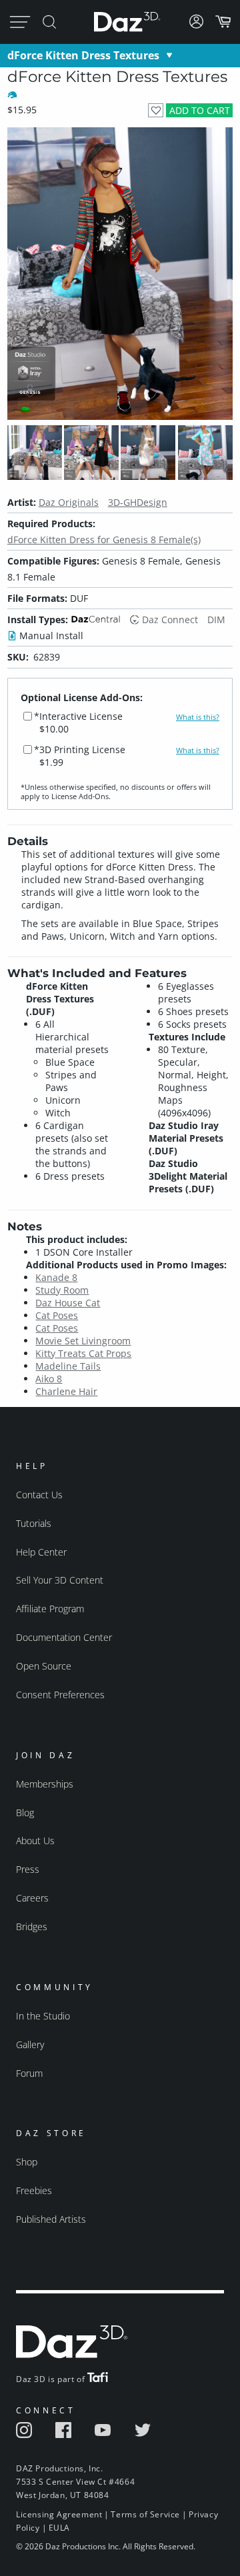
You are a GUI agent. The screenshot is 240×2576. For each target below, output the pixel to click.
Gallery (30, 2044)
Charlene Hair (66, 1391)
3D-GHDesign (138, 502)
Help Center (41, 1552)
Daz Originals (69, 502)
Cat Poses (57, 1315)
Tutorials (34, 1523)
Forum (29, 2073)
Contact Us (39, 1495)
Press (28, 1869)
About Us (35, 1841)
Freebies (34, 2190)
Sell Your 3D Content (60, 1580)
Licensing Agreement (59, 2514)
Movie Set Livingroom (83, 1341)
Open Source (44, 1666)
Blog (25, 1813)
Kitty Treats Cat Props (83, 1353)
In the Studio (43, 2016)
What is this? (198, 717)
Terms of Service (145, 2514)
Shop (27, 2162)
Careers (32, 1898)
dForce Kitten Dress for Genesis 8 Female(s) (104, 540)
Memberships (45, 1784)
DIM (216, 620)
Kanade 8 (56, 1277)
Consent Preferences (60, 1695)
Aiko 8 (49, 1379)
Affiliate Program (50, 1609)
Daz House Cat (68, 1303)
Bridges (32, 1927)
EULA (59, 2528)
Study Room (62, 1290)
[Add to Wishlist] (156, 110)
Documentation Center (64, 1637)
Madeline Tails (68, 1366)
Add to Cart (200, 110)
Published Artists (51, 2219)
